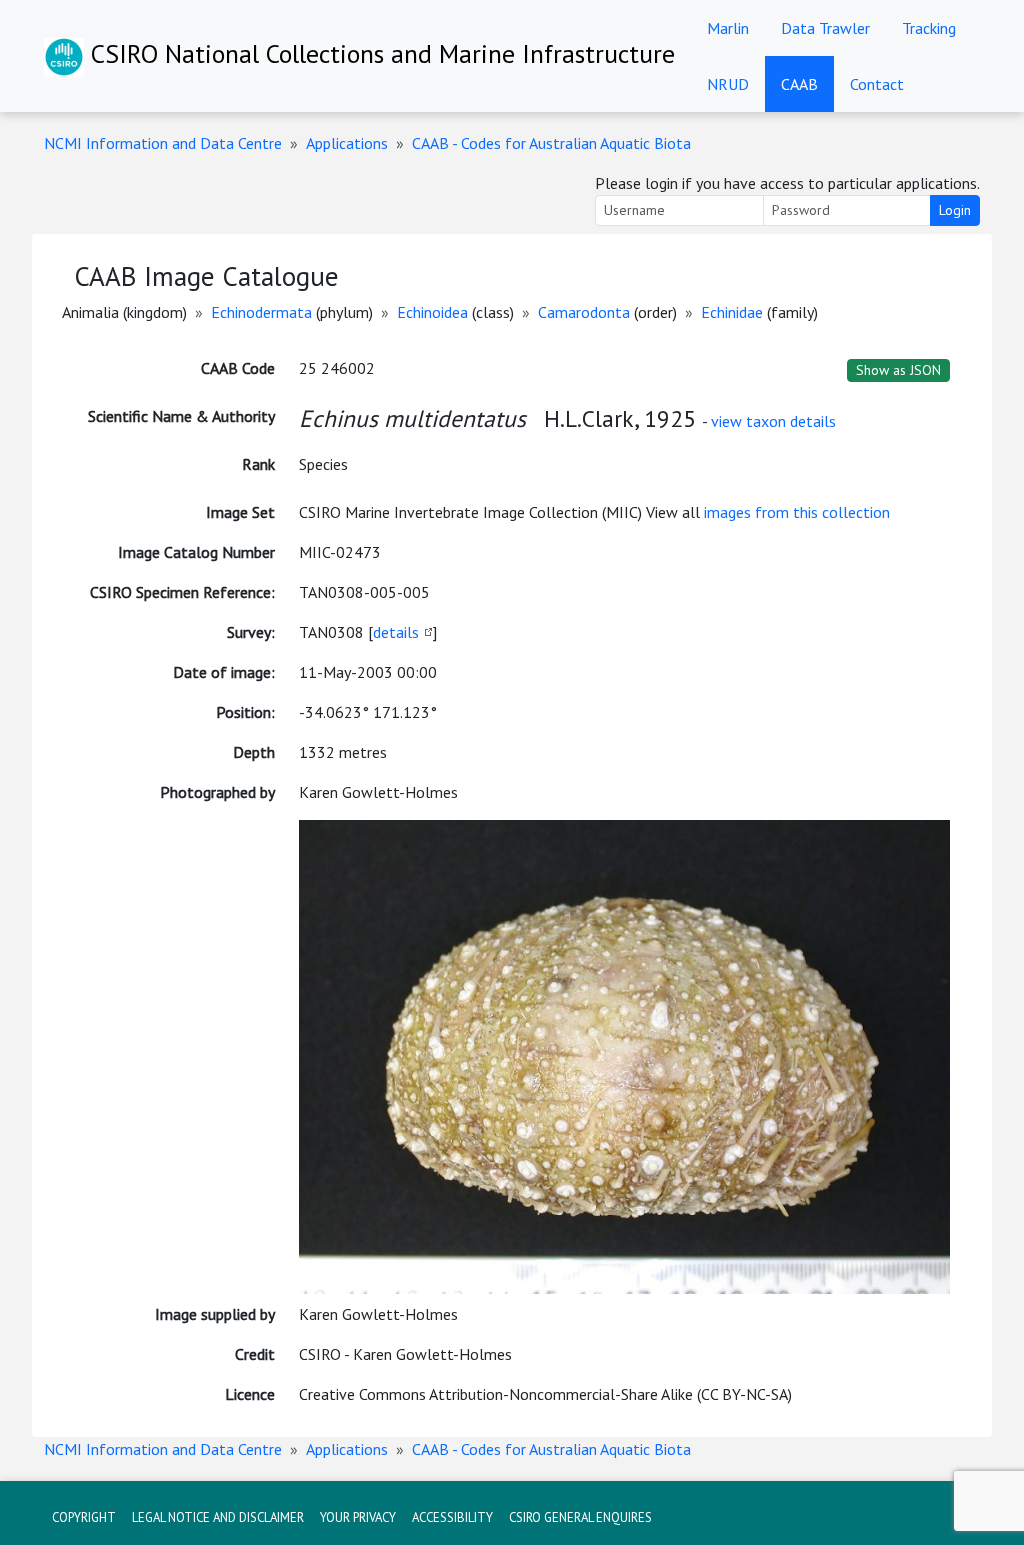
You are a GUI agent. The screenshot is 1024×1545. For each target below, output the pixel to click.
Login (955, 210)
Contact (877, 84)
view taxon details (773, 421)
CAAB (799, 84)
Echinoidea (432, 312)
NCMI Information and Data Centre (163, 143)
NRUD (728, 84)
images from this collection (797, 512)
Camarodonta (584, 312)
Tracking (929, 28)
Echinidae (732, 312)
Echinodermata (261, 312)
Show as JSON (898, 370)
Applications (347, 143)
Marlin (728, 28)
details (396, 632)
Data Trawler (825, 28)
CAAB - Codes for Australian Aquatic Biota (551, 143)
